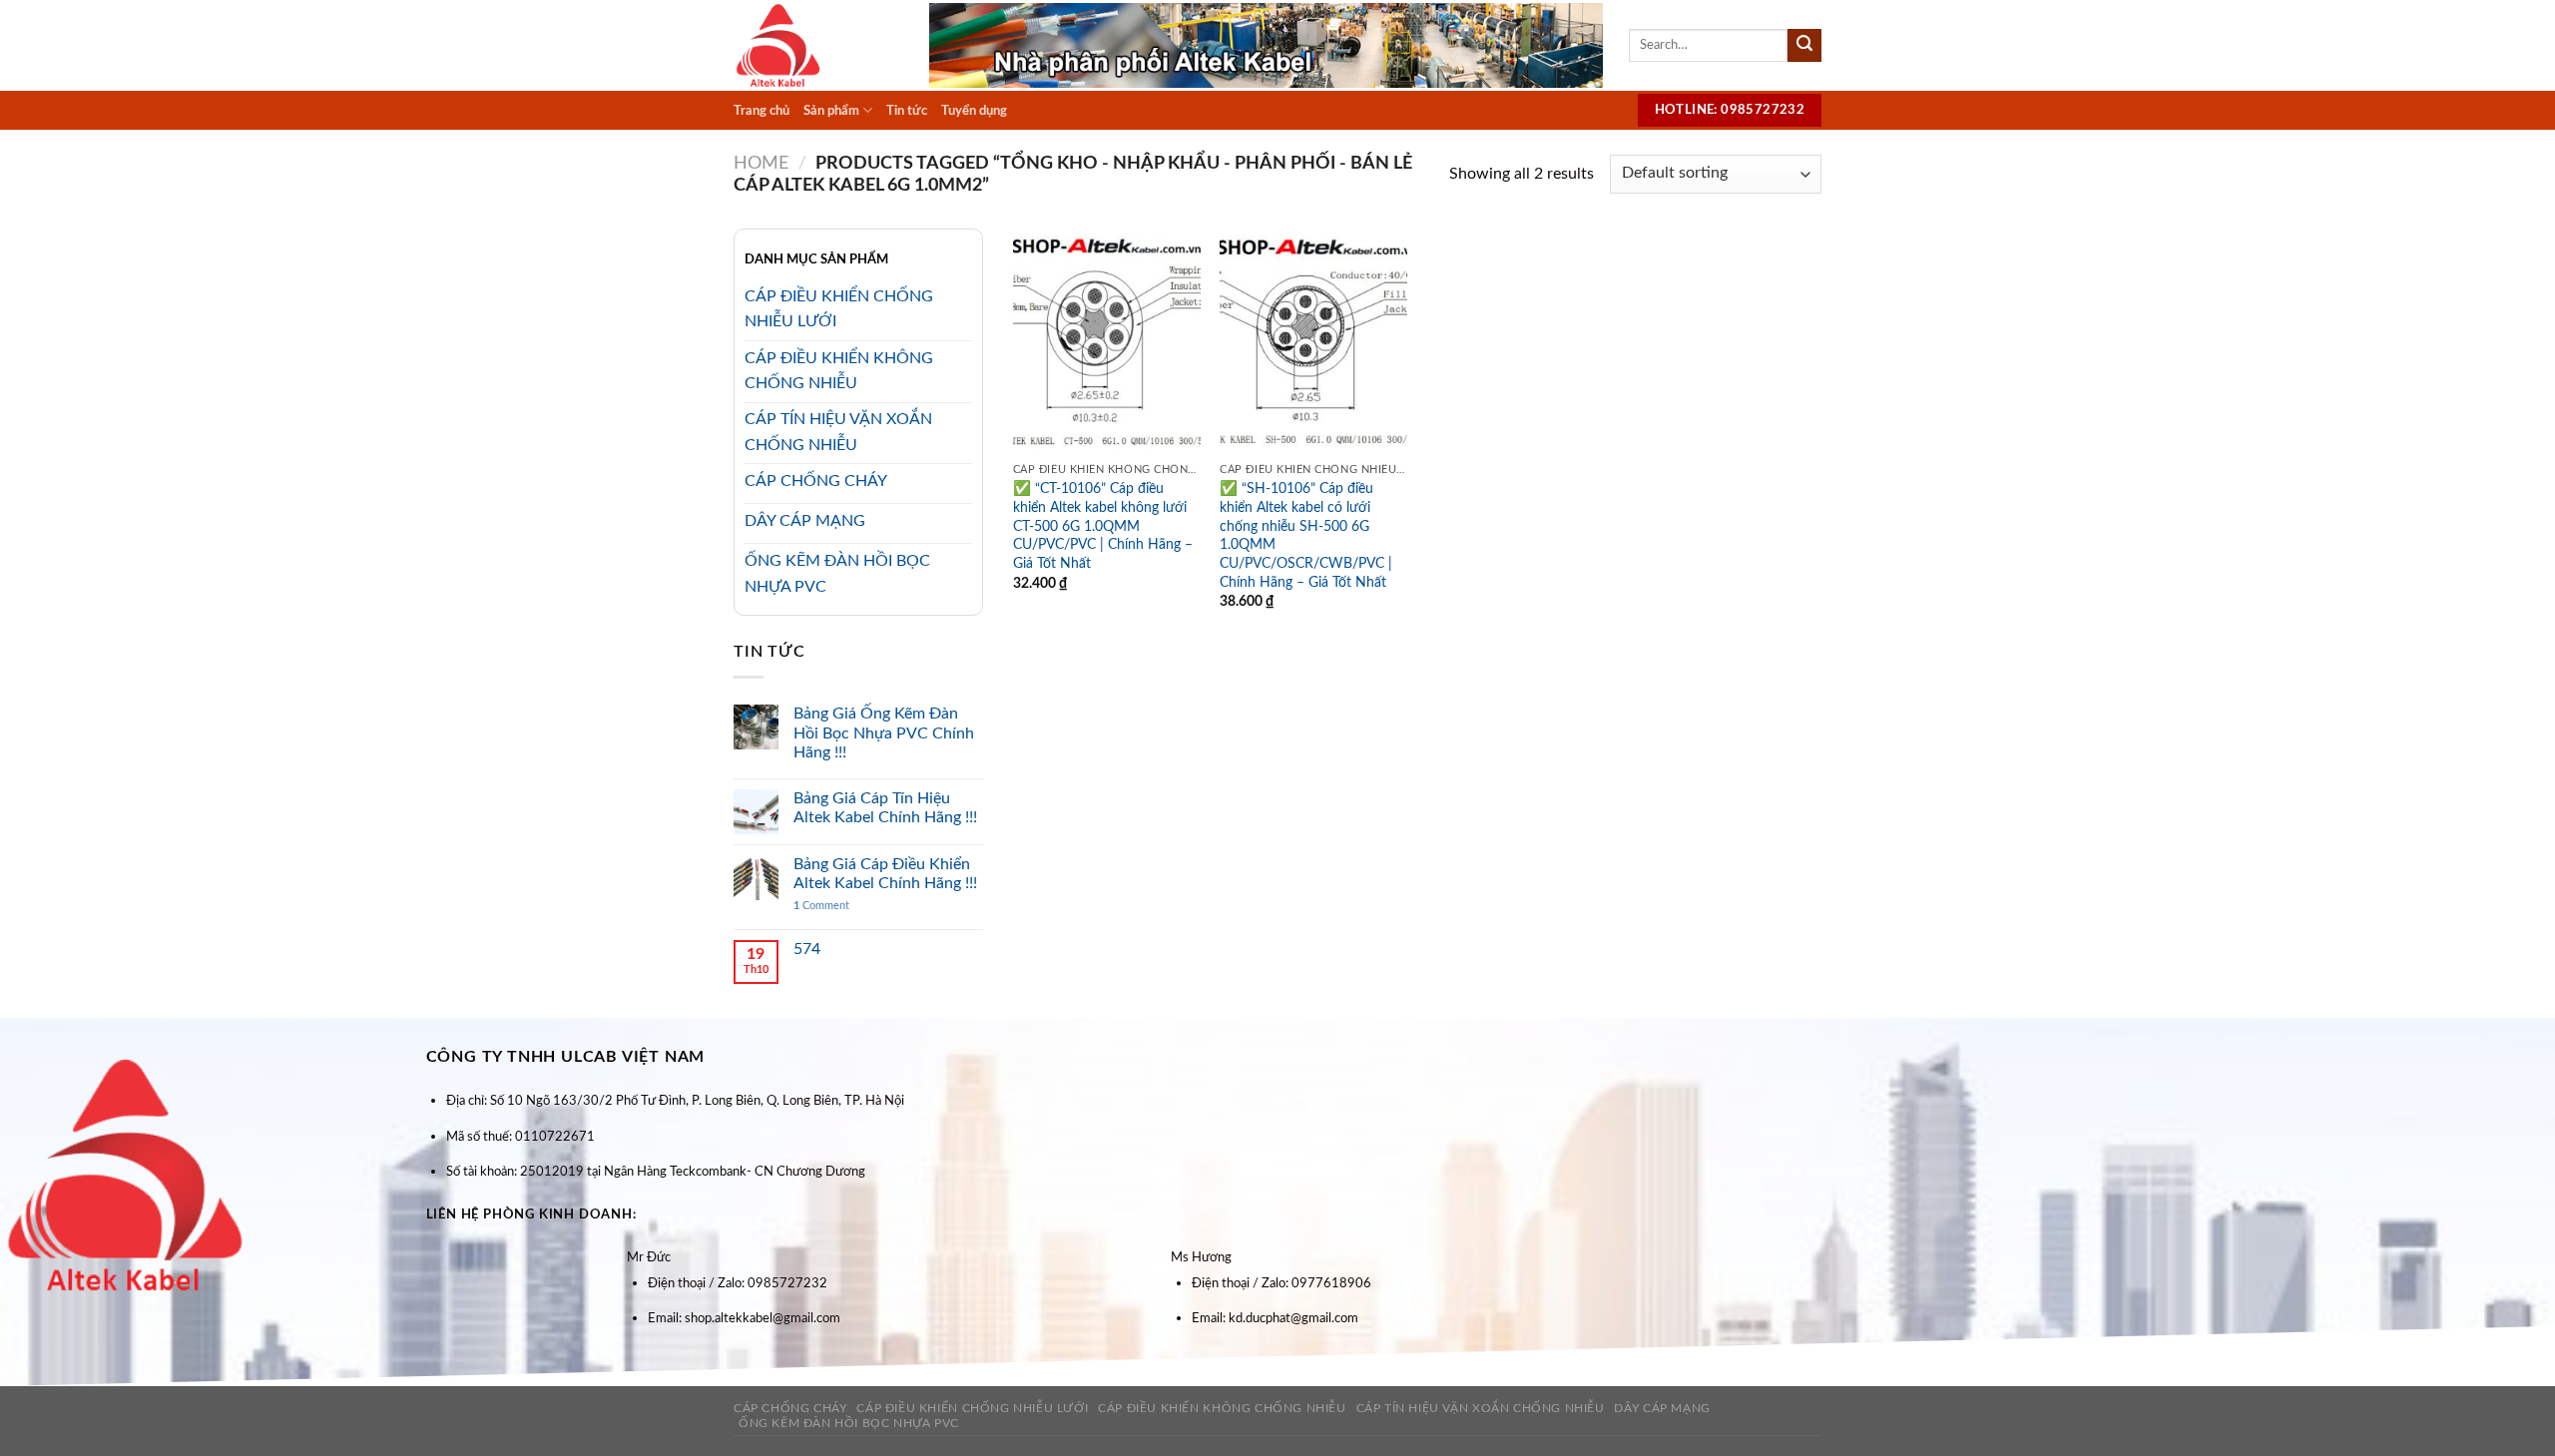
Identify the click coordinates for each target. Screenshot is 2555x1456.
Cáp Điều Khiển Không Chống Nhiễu (1222, 1408)
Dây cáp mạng (1662, 1408)
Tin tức (907, 111)
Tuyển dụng (974, 111)
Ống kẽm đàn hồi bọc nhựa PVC (849, 1423)
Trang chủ (762, 111)
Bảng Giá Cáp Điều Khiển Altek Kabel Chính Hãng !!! (885, 874)
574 (807, 949)
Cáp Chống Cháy (790, 1408)
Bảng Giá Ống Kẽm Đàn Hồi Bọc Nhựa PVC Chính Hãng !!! (884, 732)
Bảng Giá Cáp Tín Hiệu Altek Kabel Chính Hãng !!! (885, 808)
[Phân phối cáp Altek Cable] (816, 45)
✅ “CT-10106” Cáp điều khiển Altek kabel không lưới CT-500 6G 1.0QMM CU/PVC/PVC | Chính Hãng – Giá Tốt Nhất (1103, 526)
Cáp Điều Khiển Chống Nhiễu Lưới (972, 1408)
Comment (821, 906)
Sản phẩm (831, 111)
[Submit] (1804, 46)
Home (761, 163)
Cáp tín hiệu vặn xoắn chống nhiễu (1481, 1408)
